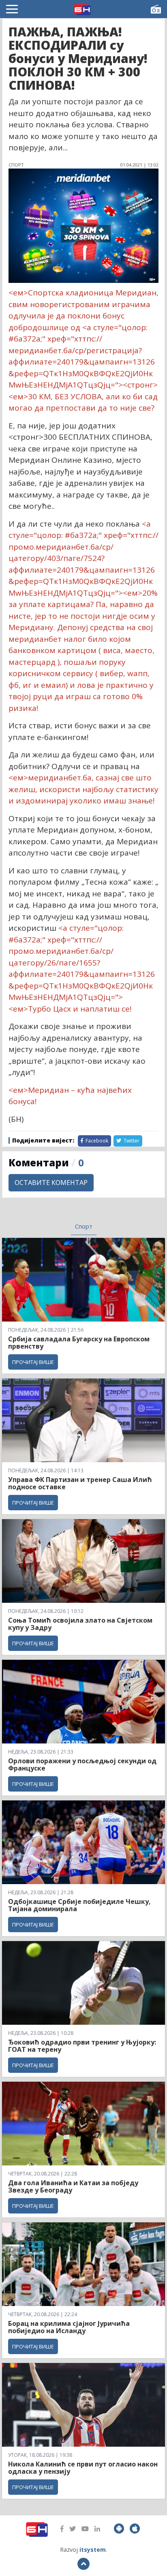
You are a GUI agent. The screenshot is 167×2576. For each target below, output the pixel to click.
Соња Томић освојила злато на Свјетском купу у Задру (80, 1624)
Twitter (131, 1141)
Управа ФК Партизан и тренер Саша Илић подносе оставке (80, 1483)
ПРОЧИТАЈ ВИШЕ (33, 1362)
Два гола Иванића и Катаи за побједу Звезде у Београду (73, 2186)
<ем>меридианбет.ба (50, 778)
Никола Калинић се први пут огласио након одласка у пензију (83, 2468)
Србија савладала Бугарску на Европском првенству (79, 1343)
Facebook (96, 1141)
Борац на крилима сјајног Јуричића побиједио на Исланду (69, 2327)
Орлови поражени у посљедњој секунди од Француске (82, 1764)
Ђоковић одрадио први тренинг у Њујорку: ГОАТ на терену (82, 2046)
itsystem (93, 2550)
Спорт (84, 1226)
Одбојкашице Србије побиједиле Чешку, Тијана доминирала (79, 1905)
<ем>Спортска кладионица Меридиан (82, 293)
